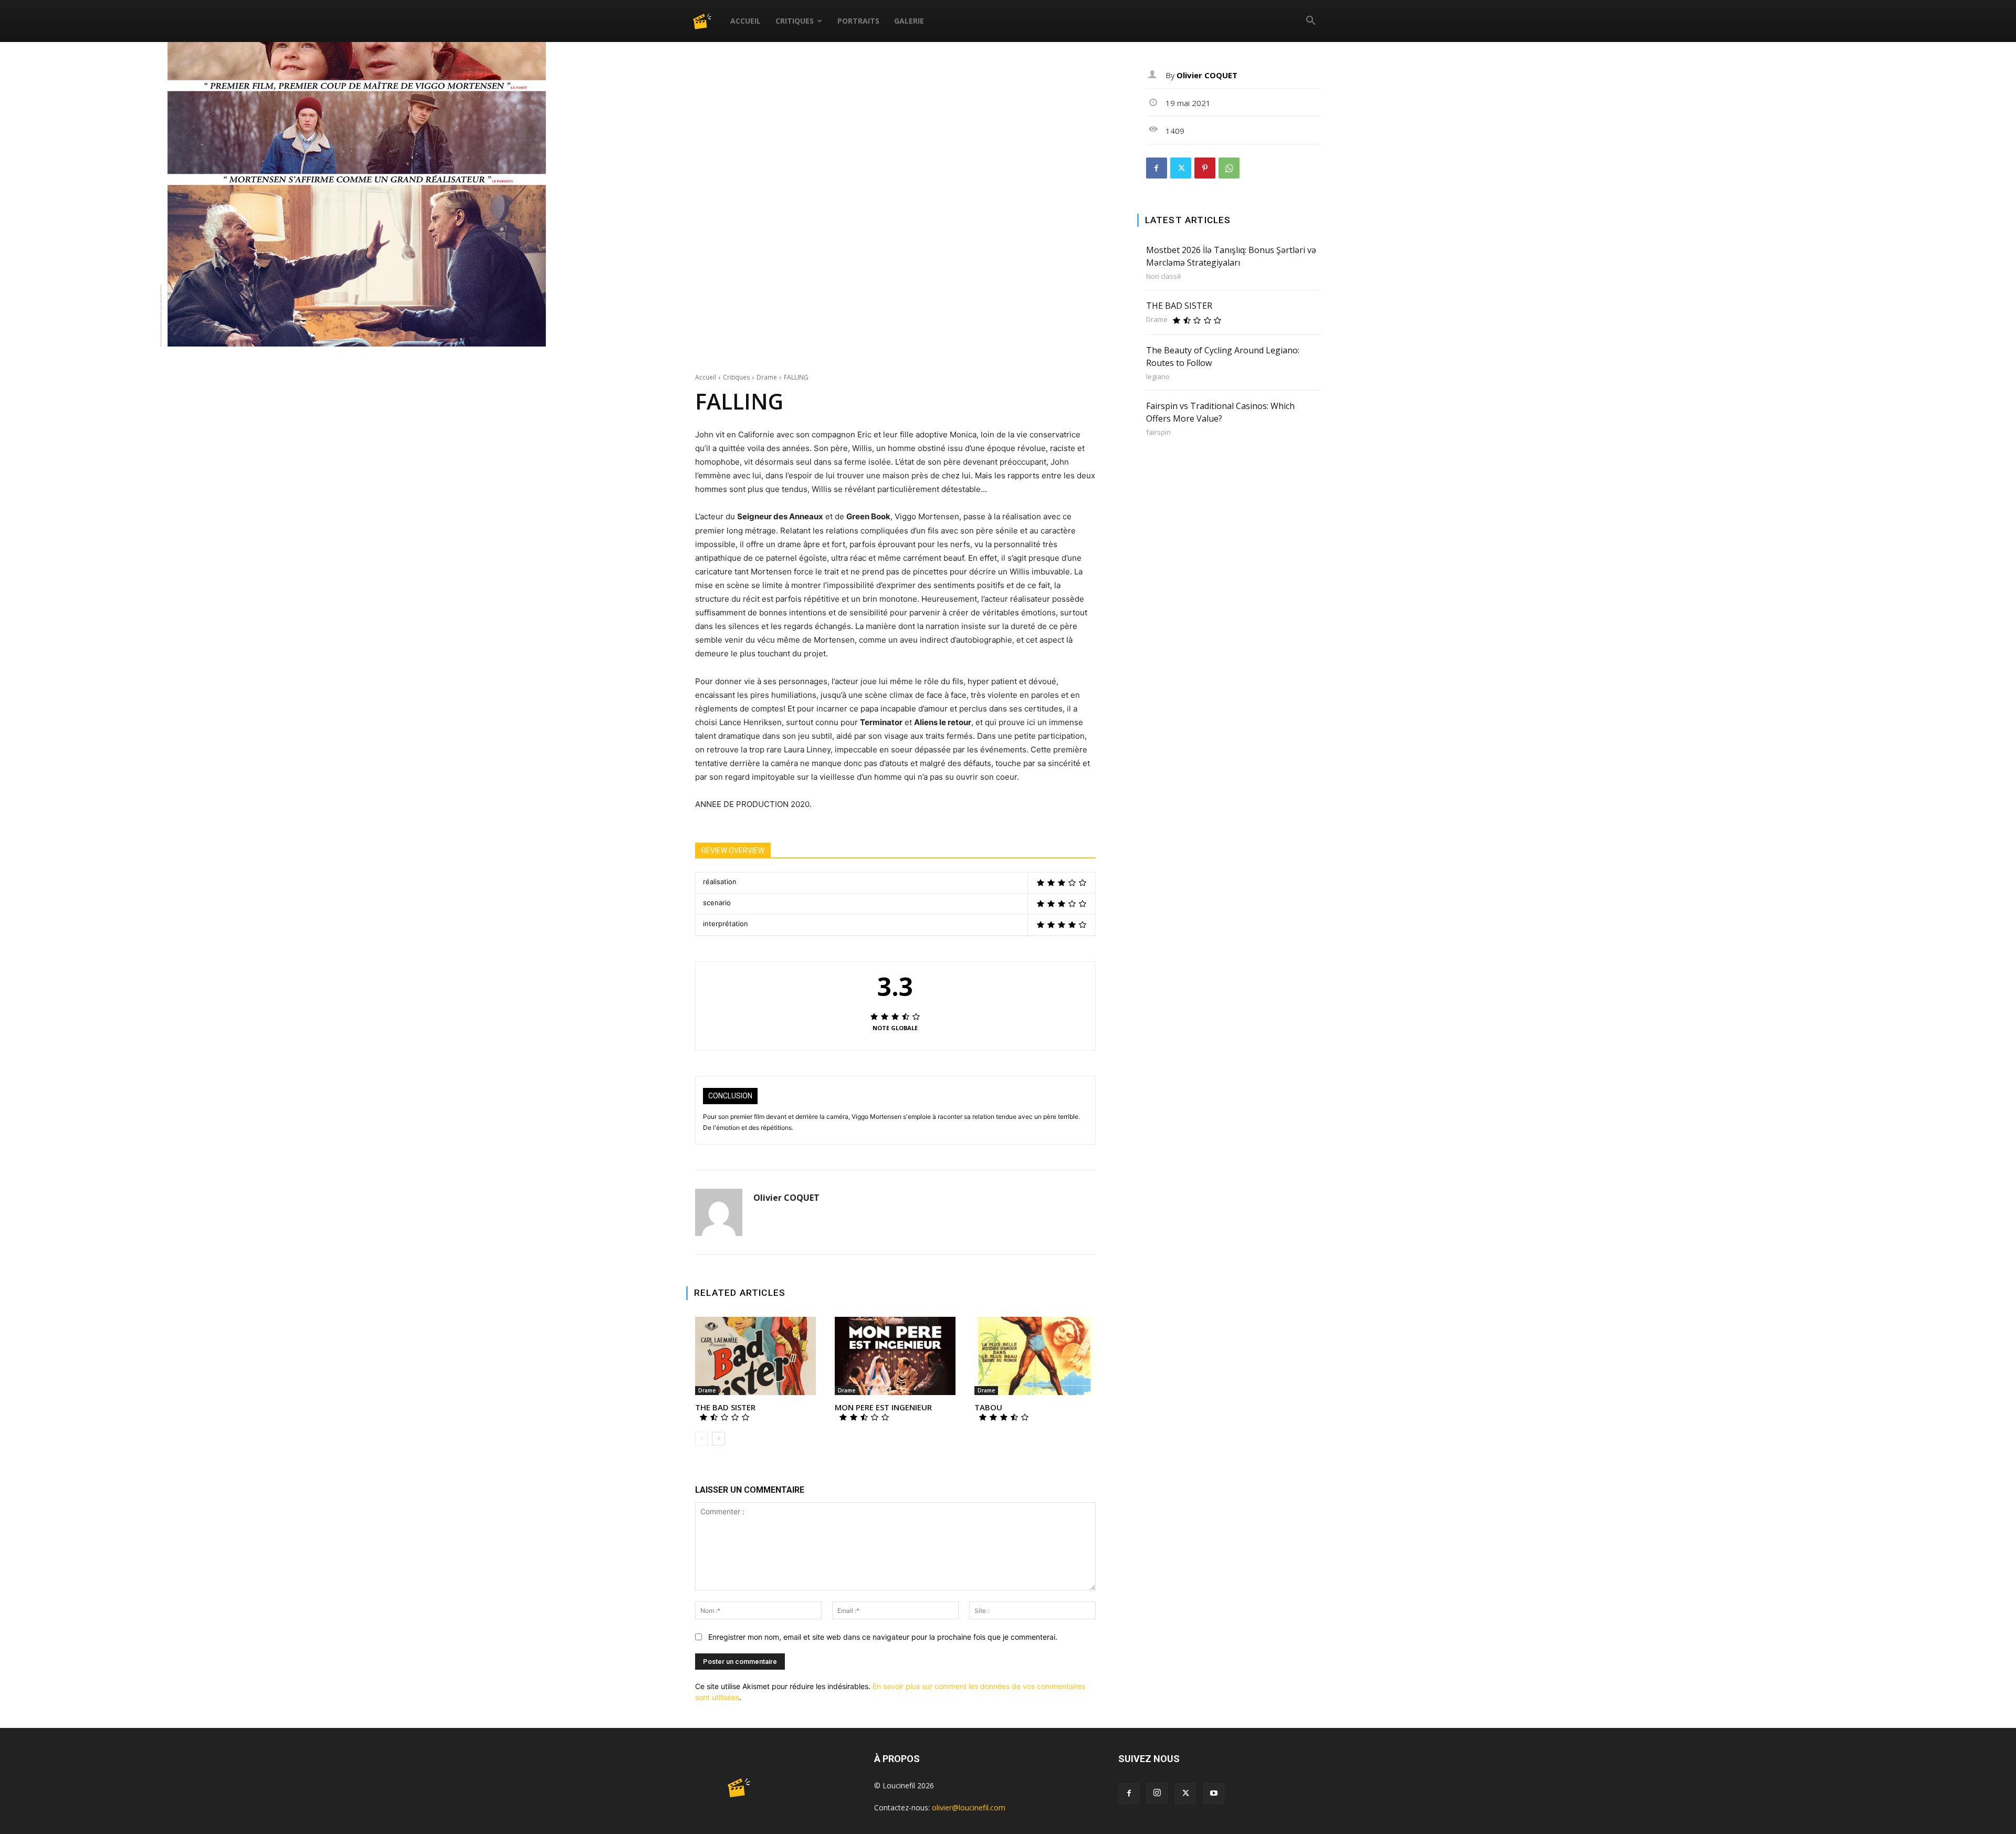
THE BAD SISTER (725, 1407)
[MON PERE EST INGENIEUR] (895, 1356)
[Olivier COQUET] (719, 1212)
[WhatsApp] (1229, 168)
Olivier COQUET (786, 1198)
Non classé (1164, 276)
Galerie (909, 21)
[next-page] (718, 1439)
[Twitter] (1181, 168)
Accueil (745, 21)
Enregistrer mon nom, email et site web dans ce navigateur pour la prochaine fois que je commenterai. (883, 1637)
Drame (767, 377)
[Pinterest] (1205, 168)
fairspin (1158, 432)
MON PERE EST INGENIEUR (883, 1407)
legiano (1158, 377)
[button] (1310, 22)
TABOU (988, 1407)
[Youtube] (1214, 1794)
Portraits (858, 21)
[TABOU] (1035, 1356)
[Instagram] (1157, 1793)
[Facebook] (1157, 168)
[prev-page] (702, 1439)
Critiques (795, 21)
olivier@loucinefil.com (969, 1807)
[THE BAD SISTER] (755, 1356)
